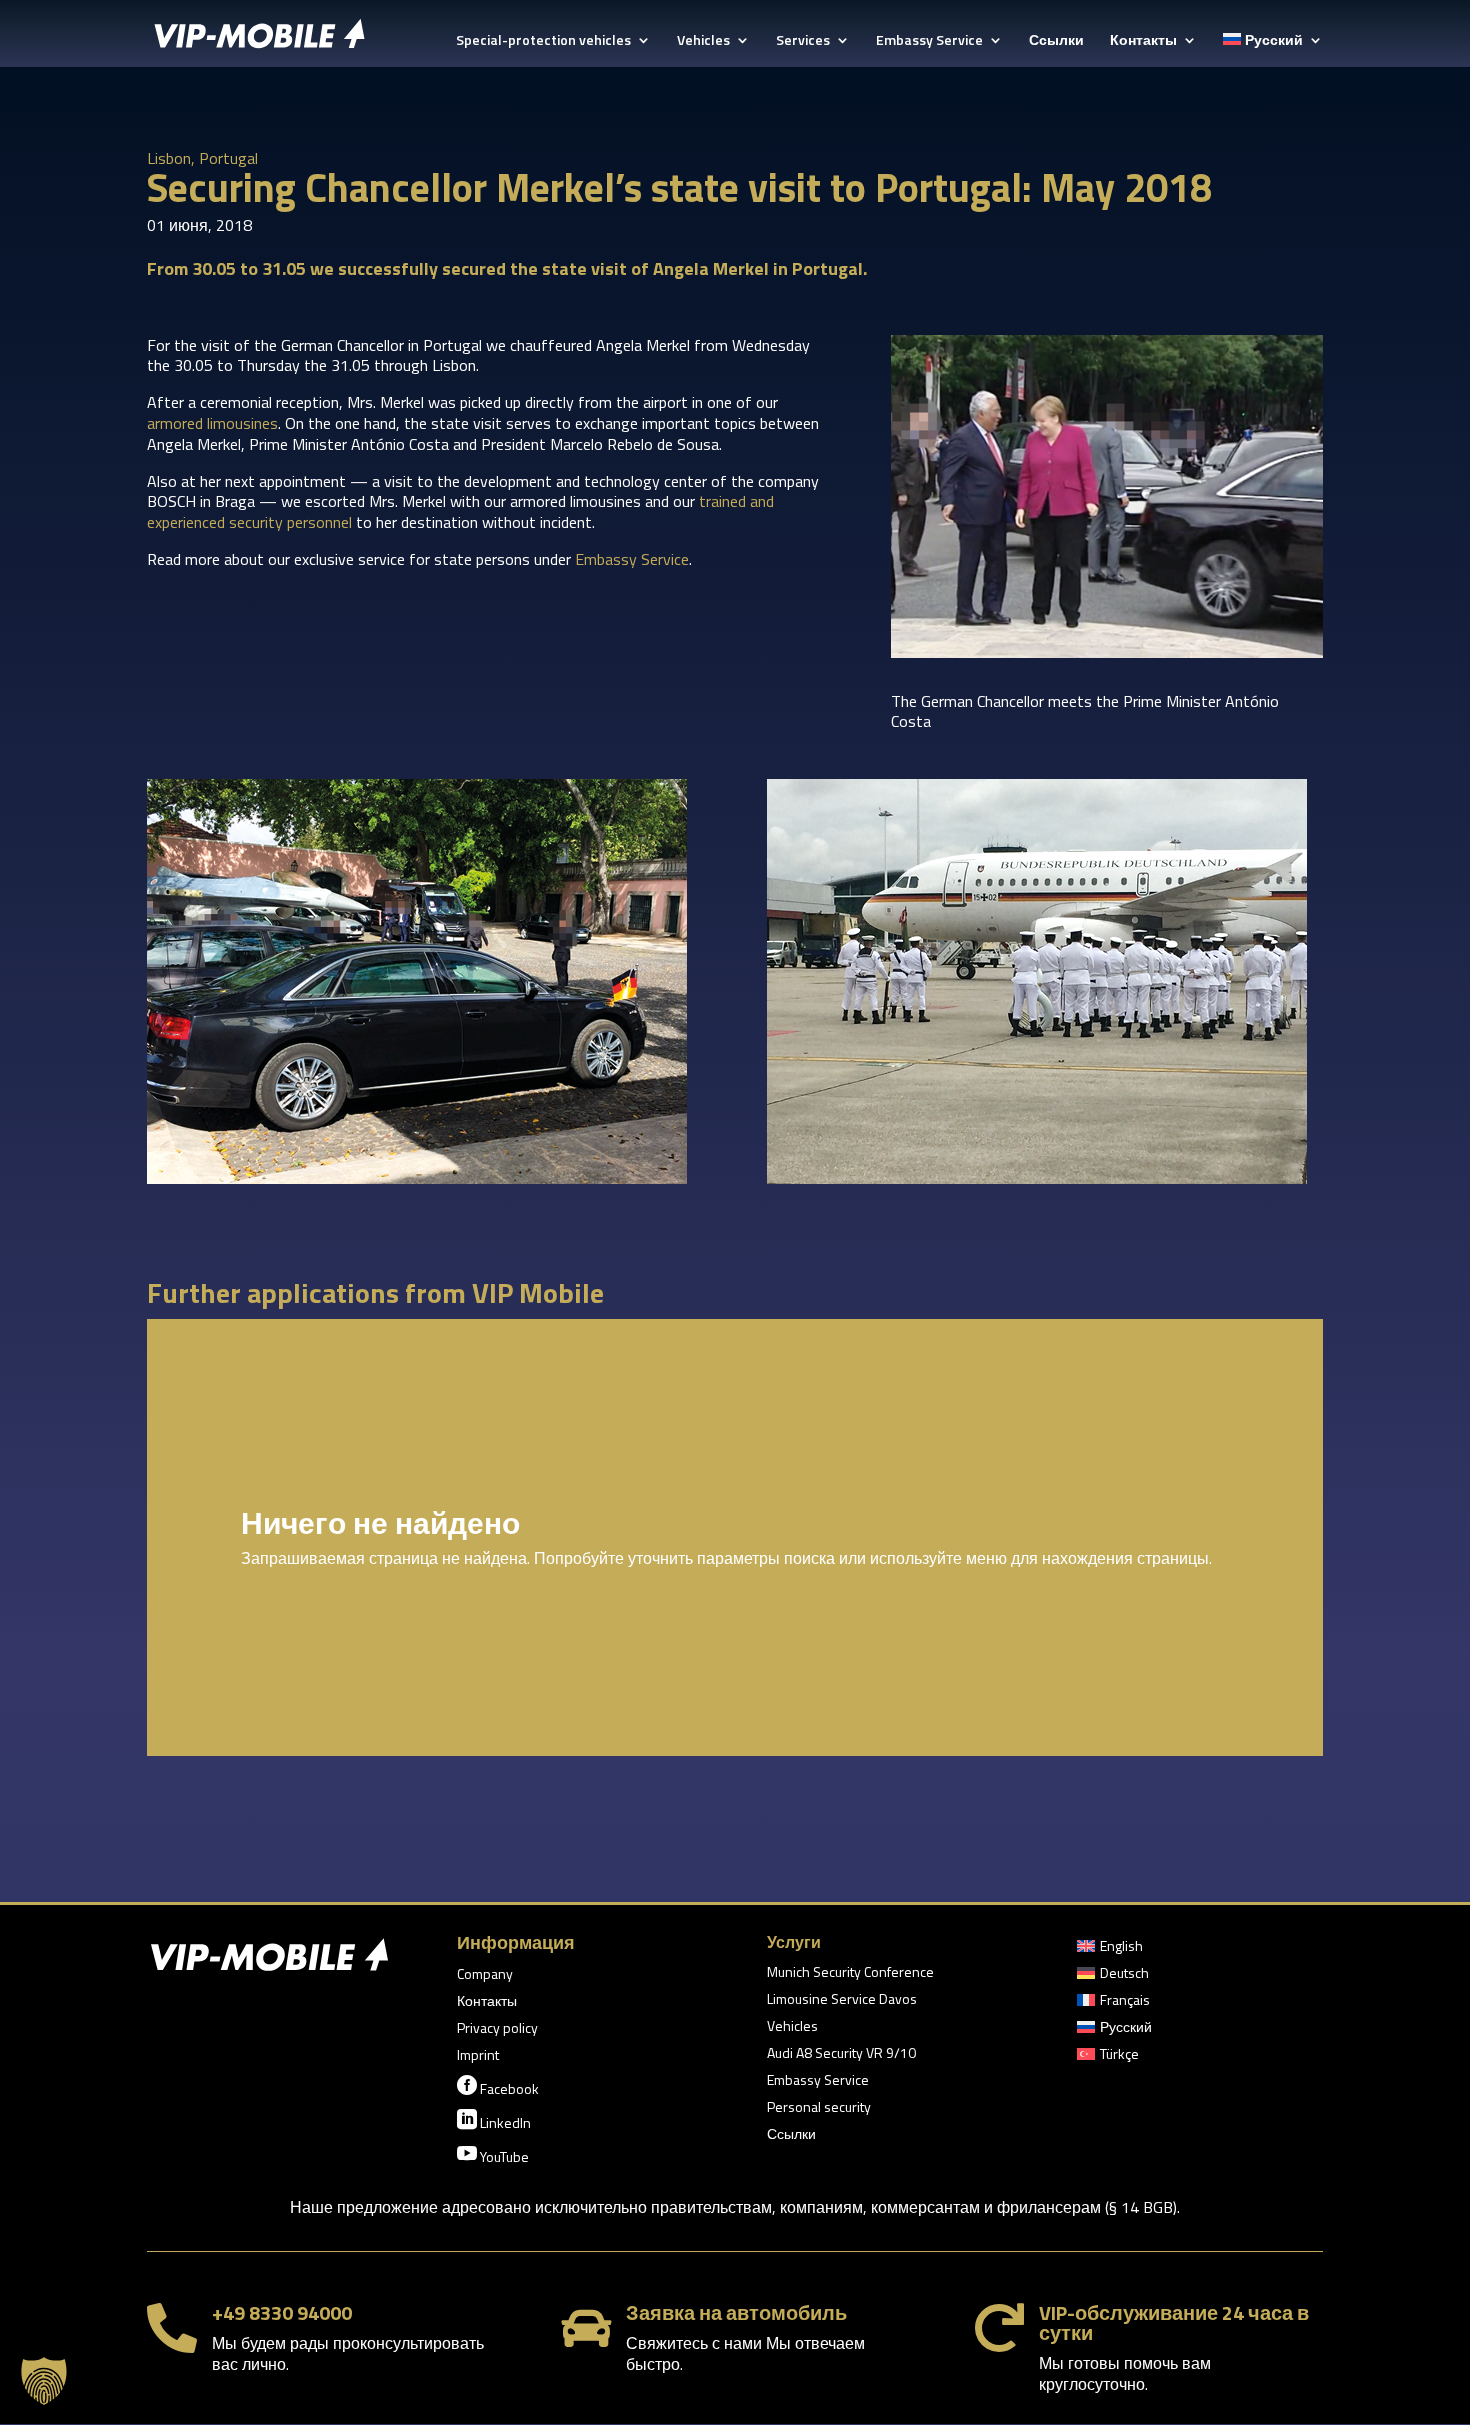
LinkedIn (494, 2121)
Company (485, 1975)
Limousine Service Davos (842, 2000)
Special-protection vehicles (543, 41)
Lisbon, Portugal (202, 158)
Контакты (1143, 41)
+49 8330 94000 (282, 2312)
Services (803, 41)
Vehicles (703, 41)
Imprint (478, 2056)
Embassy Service (929, 41)
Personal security (819, 2108)
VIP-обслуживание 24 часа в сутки (1174, 2322)
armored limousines (212, 423)
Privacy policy (497, 2029)
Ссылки (1056, 41)
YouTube (493, 2155)
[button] (44, 2381)
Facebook (498, 2087)
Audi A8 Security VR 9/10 (841, 2054)
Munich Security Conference (850, 1973)
